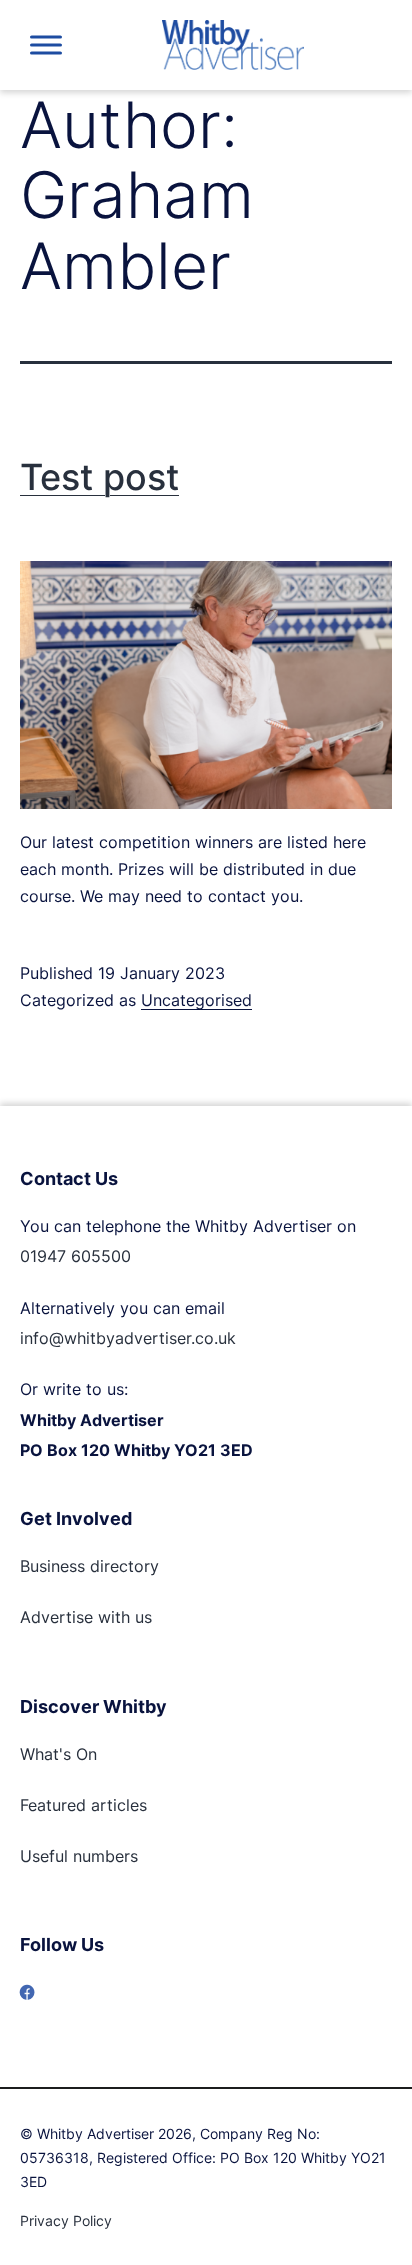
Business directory (89, 1566)
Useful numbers (79, 1856)
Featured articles (83, 1805)
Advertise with (75, 1617)
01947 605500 (75, 1256)
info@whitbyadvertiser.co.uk (128, 1338)
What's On (58, 1754)
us (141, 1617)
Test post (99, 477)
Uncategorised (196, 1000)
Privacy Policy (66, 2220)
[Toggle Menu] (46, 44)
